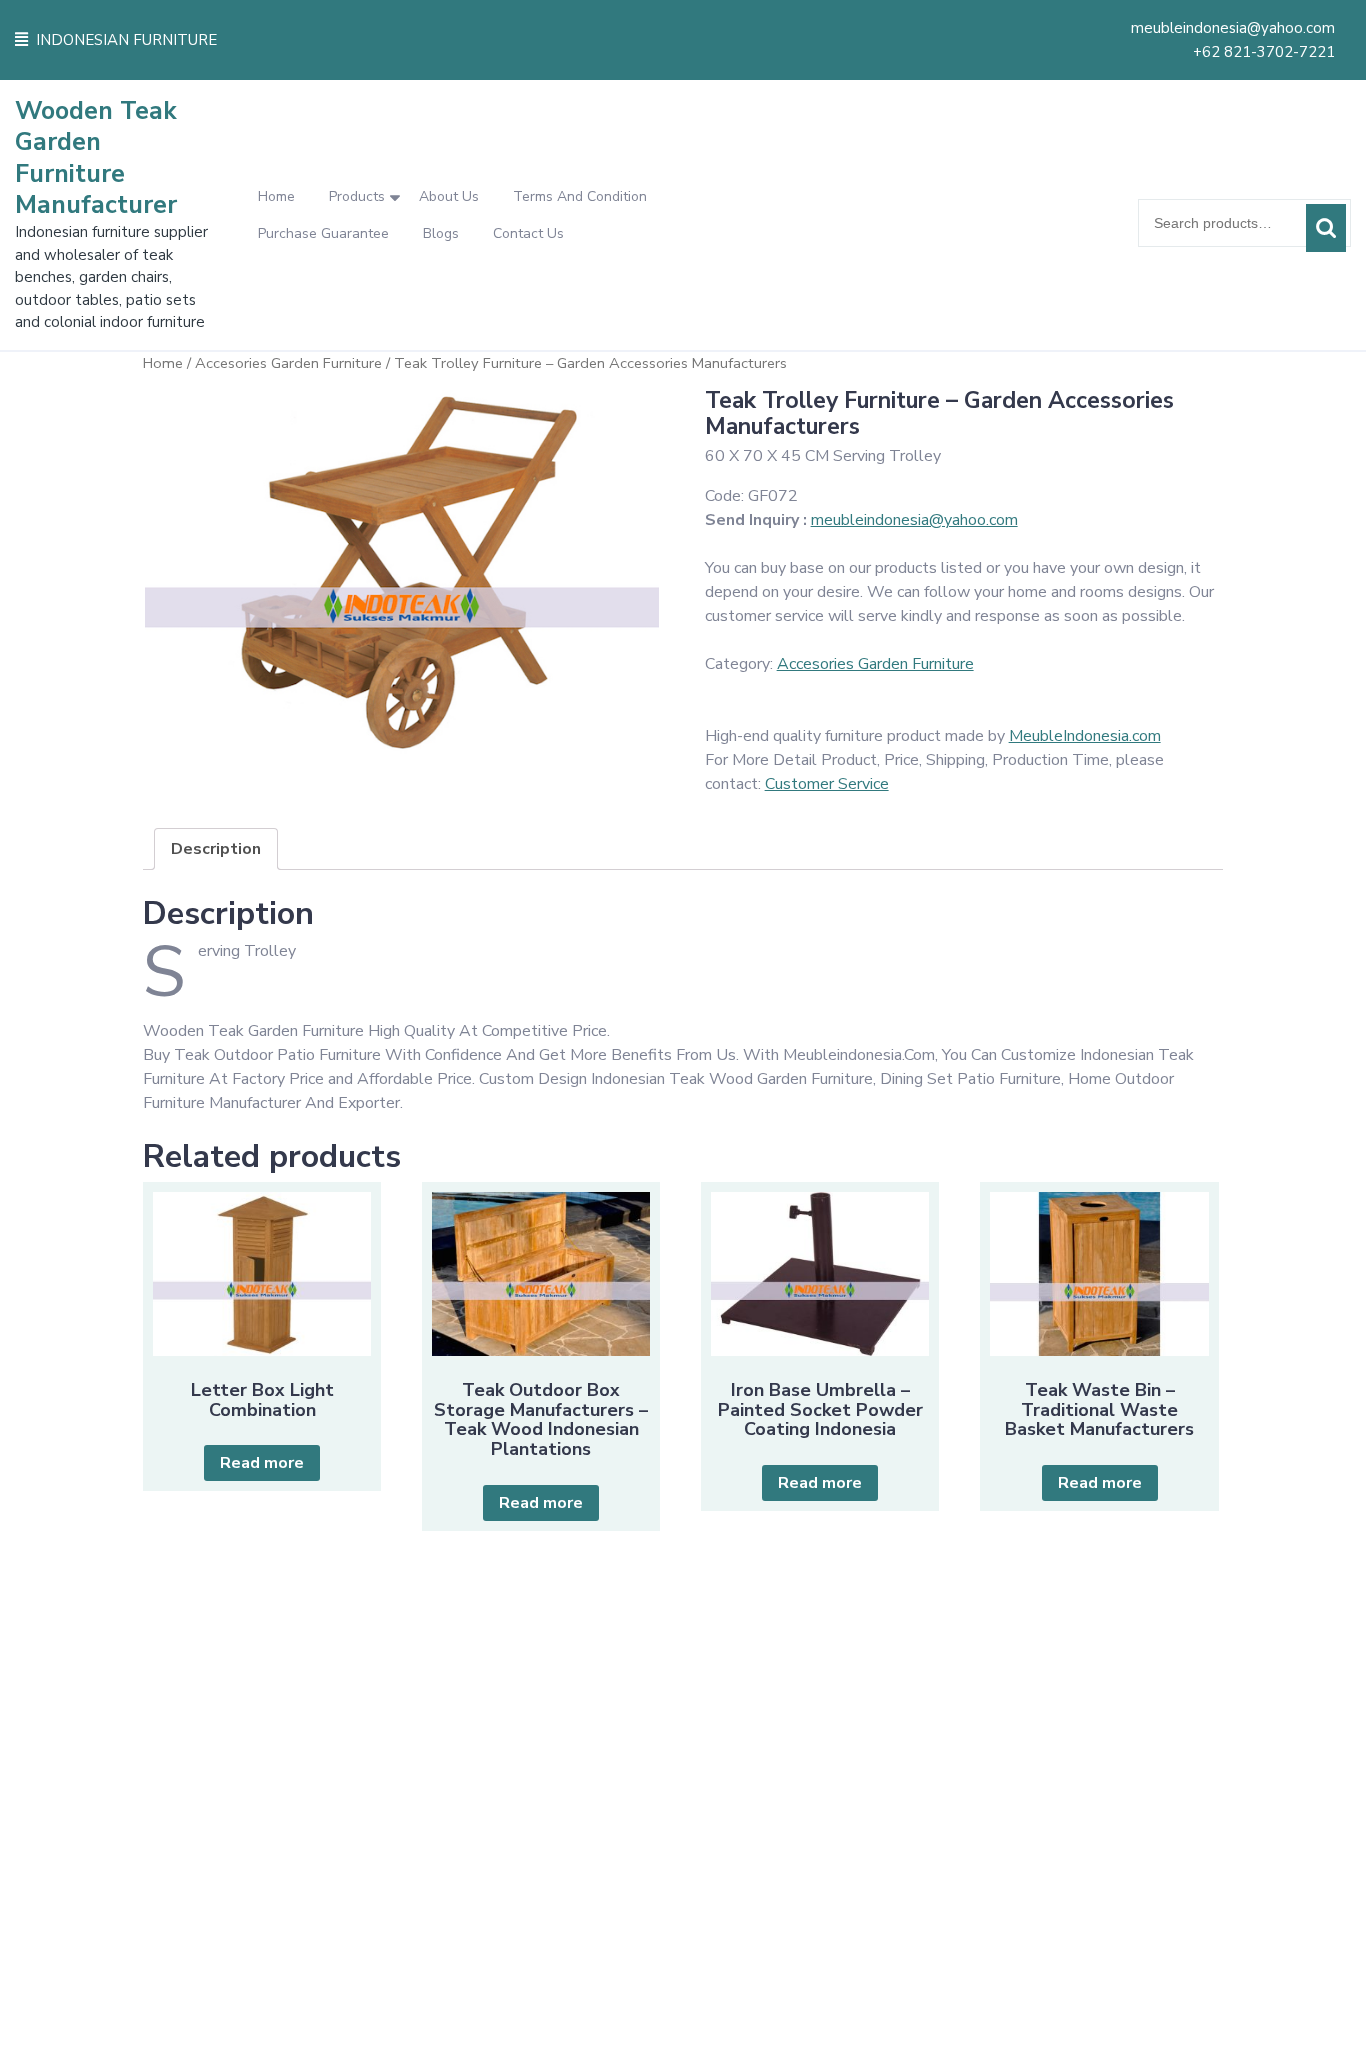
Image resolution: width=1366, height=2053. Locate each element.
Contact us (528, 233)
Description (216, 849)
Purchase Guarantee (323, 233)
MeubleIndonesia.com (1085, 736)
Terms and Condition (580, 196)
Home (276, 196)
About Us (449, 196)
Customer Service (827, 784)
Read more (262, 1463)
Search (1326, 228)
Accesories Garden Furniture (288, 363)
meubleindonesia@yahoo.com (1233, 28)
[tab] (216, 849)
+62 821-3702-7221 (1264, 52)
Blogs (441, 233)
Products (357, 196)
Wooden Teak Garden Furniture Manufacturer (96, 158)
